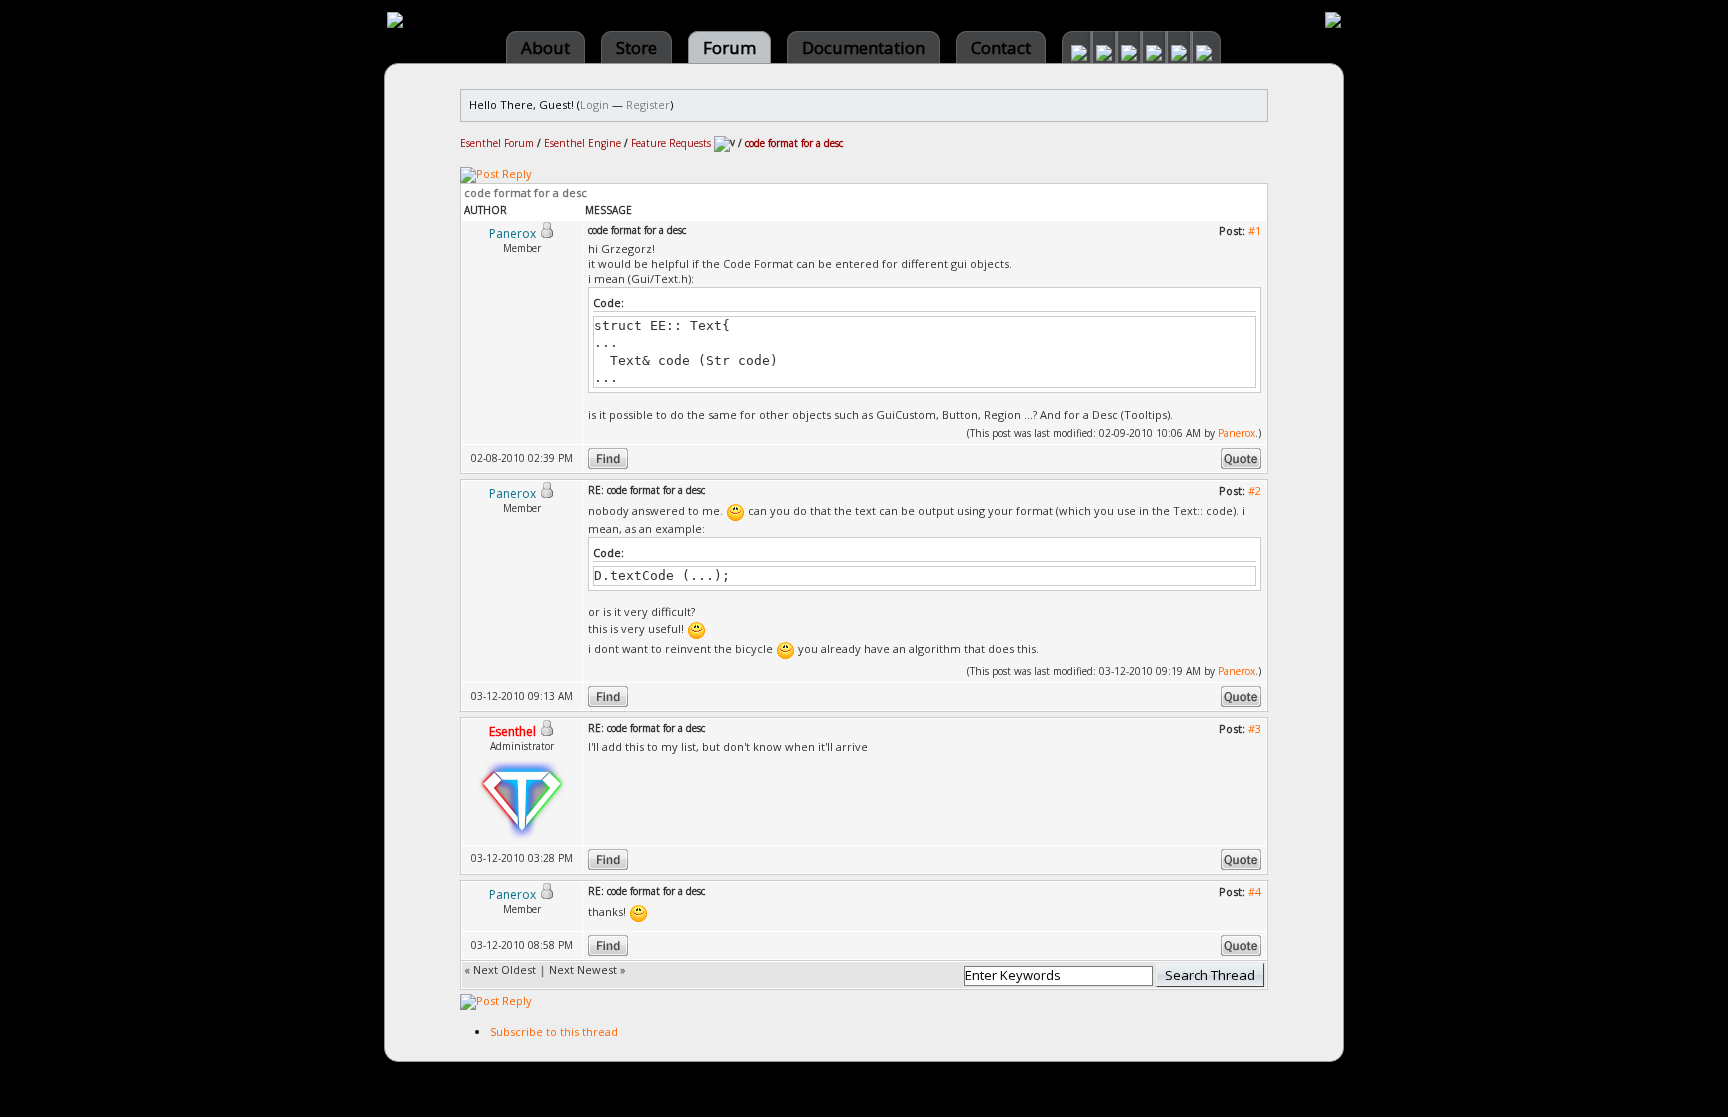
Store (636, 47)
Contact (1001, 47)
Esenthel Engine (582, 143)
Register (648, 104)
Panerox (1236, 433)
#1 (1254, 230)
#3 (1254, 728)
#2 (1254, 490)
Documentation (863, 47)
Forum (729, 47)
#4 (1254, 891)
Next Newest (583, 969)
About (545, 47)
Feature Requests (671, 143)
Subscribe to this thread (554, 1031)
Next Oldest (504, 969)
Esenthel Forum (497, 143)
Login (594, 104)
